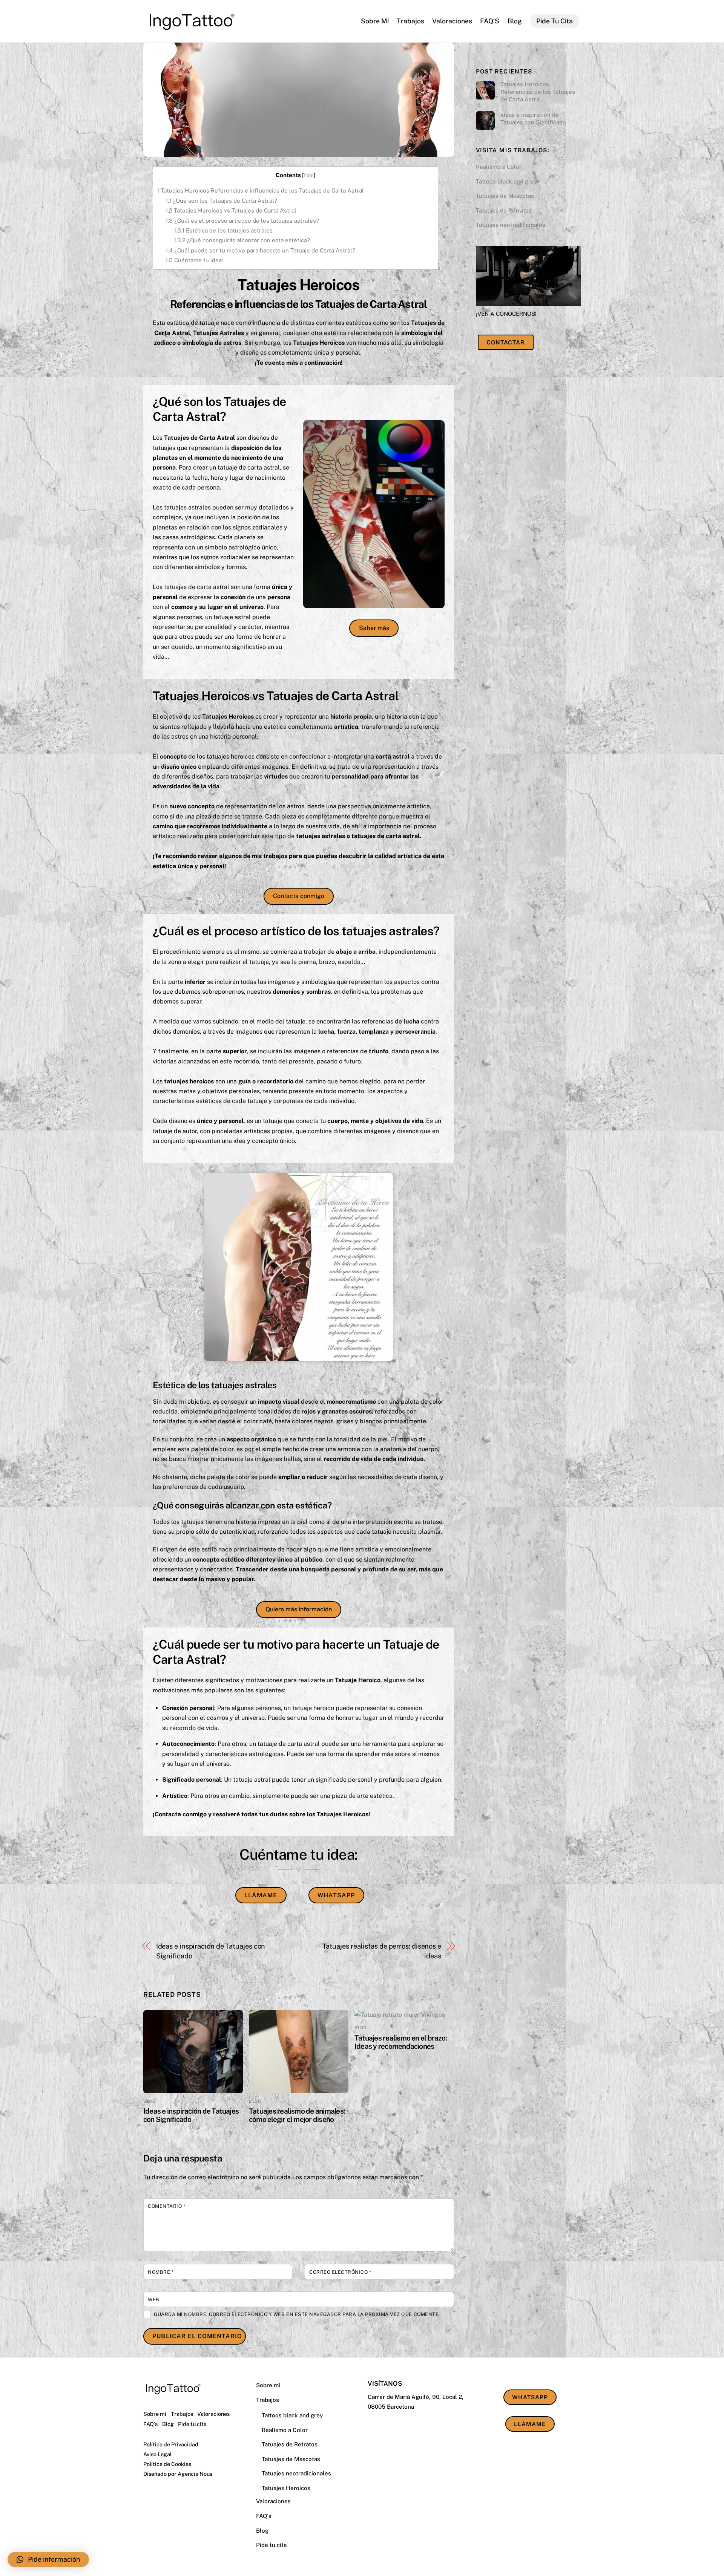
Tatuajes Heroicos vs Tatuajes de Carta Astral (231, 210)
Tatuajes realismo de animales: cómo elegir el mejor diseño (297, 2115)
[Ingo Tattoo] (192, 33)
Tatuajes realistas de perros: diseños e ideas (382, 1951)
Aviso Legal (157, 2454)
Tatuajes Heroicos (286, 2488)
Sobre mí (375, 21)
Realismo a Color (499, 167)
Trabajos (410, 21)
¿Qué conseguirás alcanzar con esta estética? (242, 240)
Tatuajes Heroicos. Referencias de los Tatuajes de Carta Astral (538, 92)
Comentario (166, 2206)
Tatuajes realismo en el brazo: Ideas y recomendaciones (401, 2042)
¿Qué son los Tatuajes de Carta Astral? (221, 201)
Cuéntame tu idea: (194, 260)
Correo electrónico (340, 2272)
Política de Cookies (167, 2464)
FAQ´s (490, 21)
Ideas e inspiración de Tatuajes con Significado (211, 1951)
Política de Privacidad (171, 2444)
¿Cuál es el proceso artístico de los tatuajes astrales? (242, 221)
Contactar (505, 342)
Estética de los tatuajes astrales (223, 230)
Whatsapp (336, 1895)
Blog (515, 21)
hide (309, 175)
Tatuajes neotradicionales (511, 225)
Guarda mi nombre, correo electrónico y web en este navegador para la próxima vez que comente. (297, 2314)
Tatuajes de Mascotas (505, 196)
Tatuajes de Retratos (504, 210)
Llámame (261, 1895)
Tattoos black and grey (506, 181)
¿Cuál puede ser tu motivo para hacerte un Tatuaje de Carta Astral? (260, 250)
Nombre (161, 2272)
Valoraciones (452, 21)
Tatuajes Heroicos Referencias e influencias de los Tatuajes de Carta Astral (260, 190)
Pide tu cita (555, 21)
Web (154, 2300)
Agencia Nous (195, 2474)
